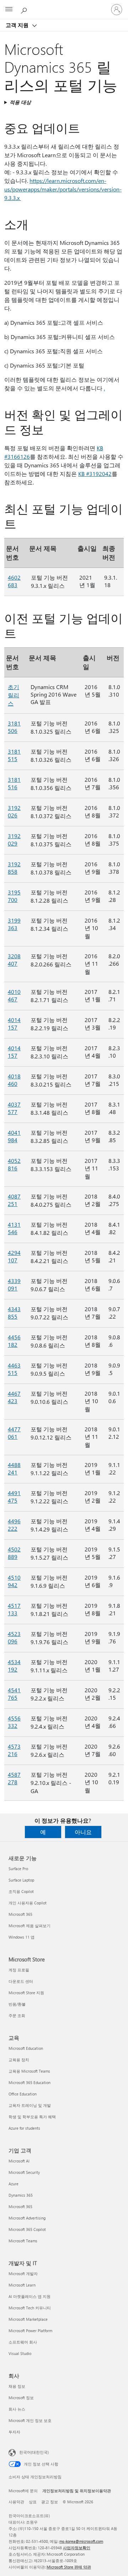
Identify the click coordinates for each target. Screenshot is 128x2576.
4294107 (14, 1256)
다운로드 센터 (21, 1981)
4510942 (14, 1581)
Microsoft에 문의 (23, 2491)
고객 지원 (18, 25)
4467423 (14, 1397)
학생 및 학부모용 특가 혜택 (32, 2117)
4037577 (14, 1108)
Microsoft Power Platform (30, 2331)
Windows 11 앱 (22, 1937)
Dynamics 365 (21, 2195)
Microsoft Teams (23, 2241)
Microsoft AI (19, 2161)
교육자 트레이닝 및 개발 (30, 2105)
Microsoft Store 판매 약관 (69, 2567)
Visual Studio (20, 2353)
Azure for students (24, 2128)
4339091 (14, 1284)
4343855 (14, 1313)
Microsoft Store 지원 (26, 1993)
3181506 (14, 727)
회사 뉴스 (17, 2409)
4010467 (14, 995)
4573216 (14, 1750)
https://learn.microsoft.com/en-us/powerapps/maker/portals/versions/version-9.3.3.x (63, 189)
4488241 (14, 1468)
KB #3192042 (95, 474)
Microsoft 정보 (21, 2398)
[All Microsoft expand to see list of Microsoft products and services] (9, 10)
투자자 (14, 2432)
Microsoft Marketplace (28, 2319)
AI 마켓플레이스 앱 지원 (30, 2296)
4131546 (14, 1228)
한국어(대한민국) (34, 2452)
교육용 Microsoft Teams (29, 2071)
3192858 (14, 868)
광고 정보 (50, 2502)
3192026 (14, 811)
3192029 (14, 840)
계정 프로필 (19, 1970)
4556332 (14, 1722)
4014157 (14, 1023)
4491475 (14, 1497)
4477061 (14, 1433)
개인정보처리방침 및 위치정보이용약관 (77, 2491)
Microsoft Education (26, 2048)
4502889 (14, 1553)
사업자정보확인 (77, 2548)
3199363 (14, 924)
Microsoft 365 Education (30, 2082)
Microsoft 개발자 (23, 2274)
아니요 (83, 1832)
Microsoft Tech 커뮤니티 (30, 2308)
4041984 (14, 1136)
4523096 (14, 1637)
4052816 (14, 1164)
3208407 (14, 960)
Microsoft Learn (22, 2285)
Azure (14, 2184)
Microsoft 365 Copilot (27, 2229)
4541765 (14, 1694)
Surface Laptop (21, 1880)
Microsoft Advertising (27, 2218)
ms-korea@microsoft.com (81, 2541)
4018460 (14, 1080)
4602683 (14, 581)
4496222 (14, 1525)
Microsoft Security (24, 2172)
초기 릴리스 (14, 695)
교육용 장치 (19, 2060)
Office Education (23, 2094)
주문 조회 (17, 2015)
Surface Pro (18, 1869)
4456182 (14, 1341)
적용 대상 (20, 102)
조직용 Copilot (21, 1891)
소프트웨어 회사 (23, 2342)
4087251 (14, 1200)
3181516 (14, 783)
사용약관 (16, 2502)
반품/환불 (17, 2004)
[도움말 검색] (25, 9)
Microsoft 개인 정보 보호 (30, 2420)
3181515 (14, 755)
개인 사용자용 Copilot (28, 1903)
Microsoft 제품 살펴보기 (30, 1926)
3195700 (14, 896)
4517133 (14, 1609)
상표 (33, 2502)
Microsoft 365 (20, 1914)
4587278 (14, 1778)
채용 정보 (17, 2386)
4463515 (14, 1369)
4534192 (14, 1666)
